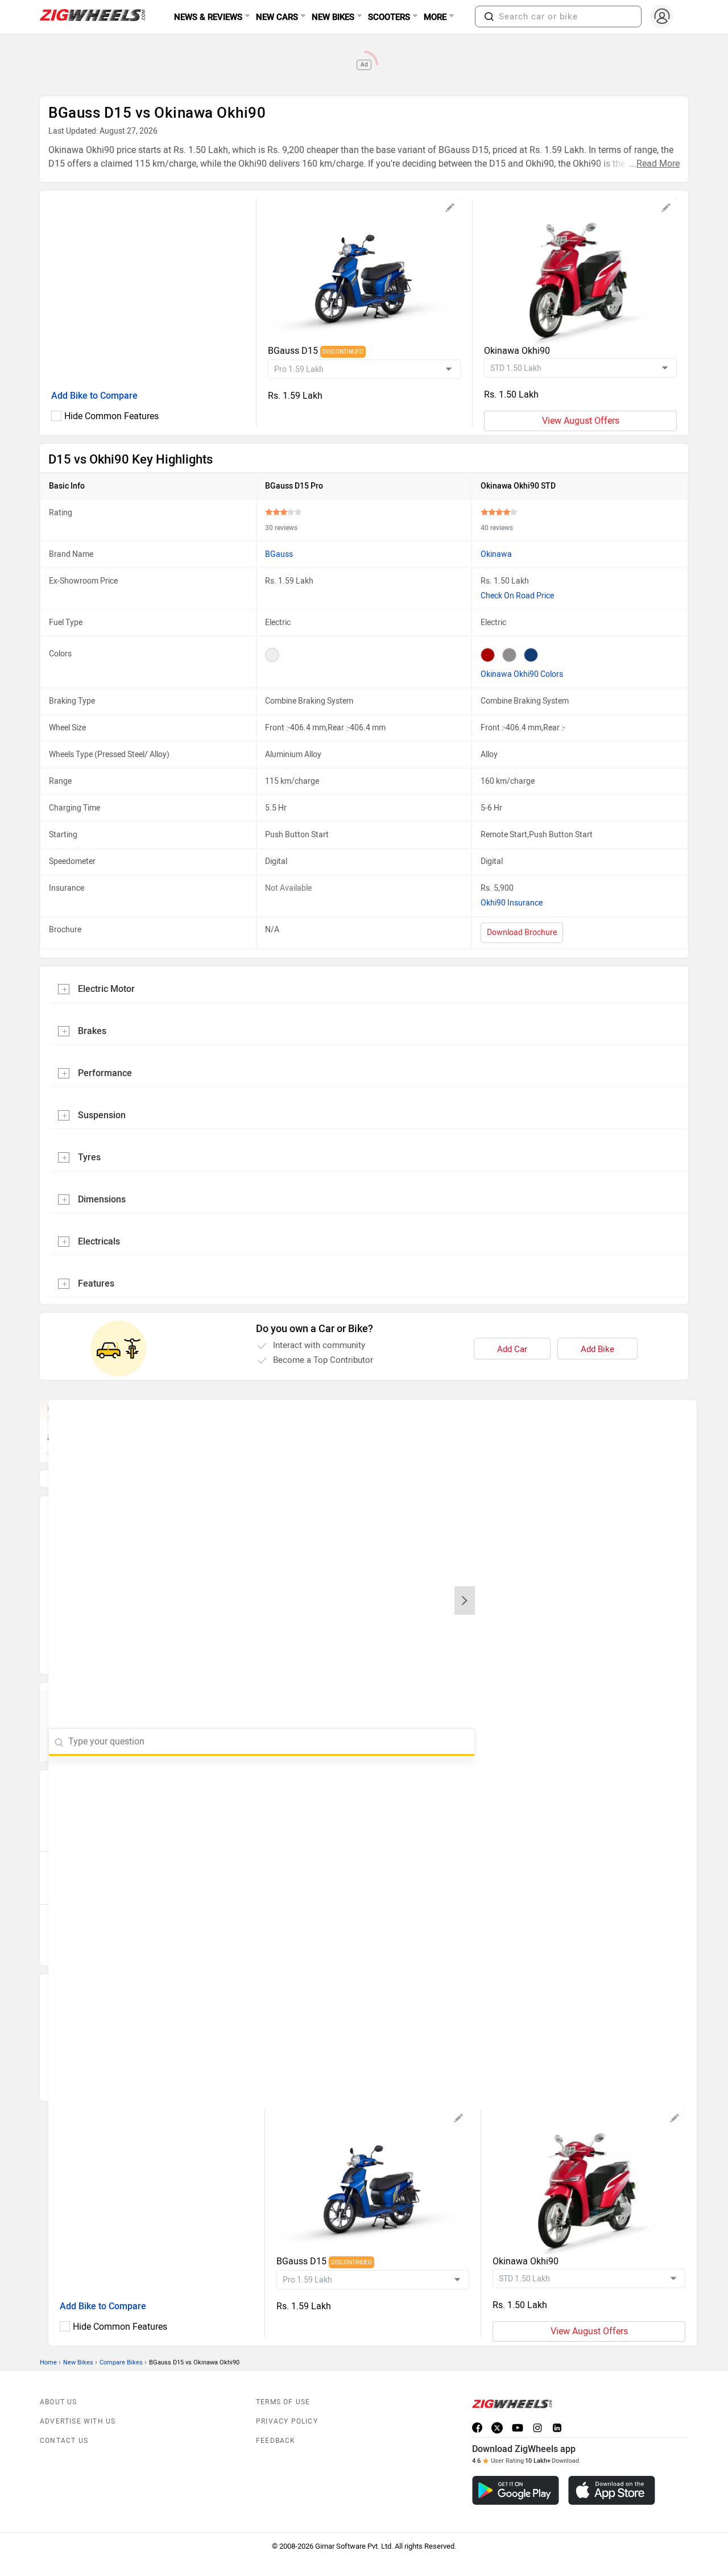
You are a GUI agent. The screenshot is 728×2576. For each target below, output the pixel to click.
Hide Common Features (111, 416)
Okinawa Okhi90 (517, 351)
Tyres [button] (89, 1157)
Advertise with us (78, 2396)
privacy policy (287, 2396)
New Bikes (78, 2337)
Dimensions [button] (102, 1199)
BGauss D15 (294, 351)
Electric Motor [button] (106, 989)
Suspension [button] (102, 1115)
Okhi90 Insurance (512, 903)
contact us (64, 2415)
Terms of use (283, 2376)
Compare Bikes (121, 2337)
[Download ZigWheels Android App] (516, 2465)
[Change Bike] (450, 209)
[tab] (364, 988)
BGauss (279, 554)
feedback (276, 2415)
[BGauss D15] (364, 271)
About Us (59, 2376)
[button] (489, 16)
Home (48, 2337)
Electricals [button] (99, 1241)
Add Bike (597, 1349)
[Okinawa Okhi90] (580, 271)
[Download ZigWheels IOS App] (612, 2465)
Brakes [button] (92, 1031)
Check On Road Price (517, 596)
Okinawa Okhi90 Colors (522, 674)
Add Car (512, 1349)
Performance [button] (105, 1073)
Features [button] (96, 1283)
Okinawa (496, 554)
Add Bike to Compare (94, 396)
